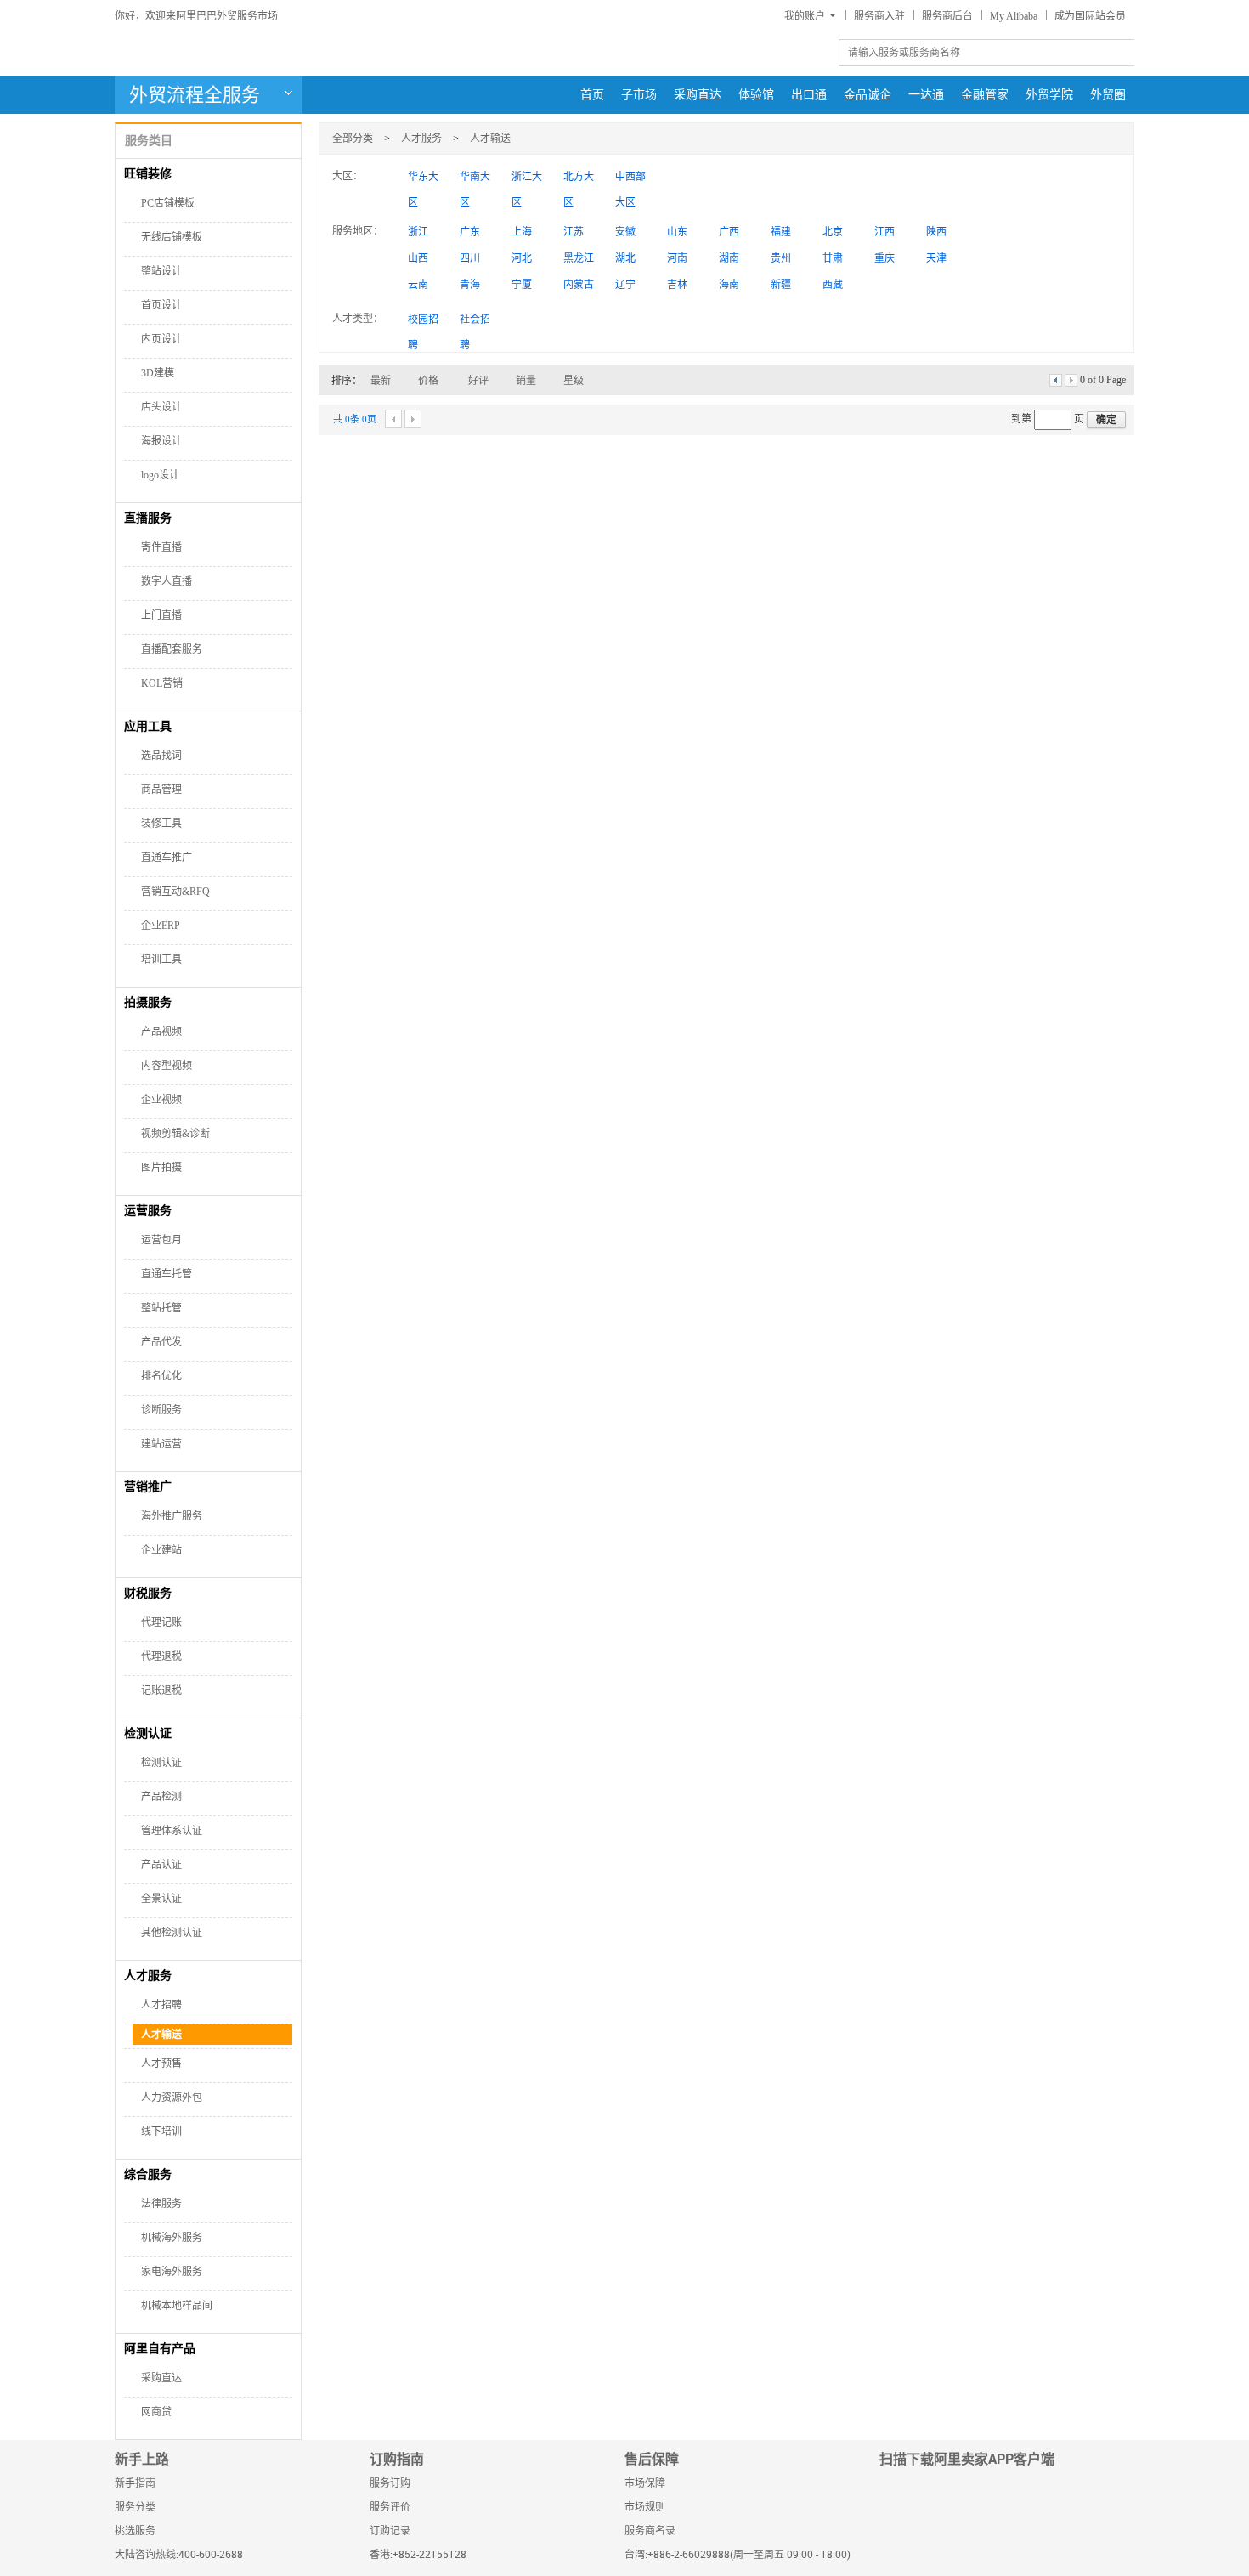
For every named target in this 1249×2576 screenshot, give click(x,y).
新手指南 (135, 2484)
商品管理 (161, 790)
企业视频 (161, 1100)
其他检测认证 (172, 1933)
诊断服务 (161, 1410)
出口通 (809, 95)
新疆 (781, 285)
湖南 (729, 258)
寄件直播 (161, 547)
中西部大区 (630, 180)
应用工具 (148, 726)
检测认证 (148, 1733)
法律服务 (161, 2204)
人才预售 (161, 2064)
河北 (522, 258)
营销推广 (148, 1487)
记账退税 (161, 1690)
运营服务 (148, 1211)
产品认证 (161, 1865)
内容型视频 (167, 1066)
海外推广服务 (172, 1516)
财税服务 (148, 1593)
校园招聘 (423, 323)
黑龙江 (579, 258)
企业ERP (161, 926)
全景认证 (161, 1899)
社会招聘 (475, 323)
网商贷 (156, 2412)
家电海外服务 (172, 2272)
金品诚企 (868, 95)
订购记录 (390, 2531)
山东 (677, 232)
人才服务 (148, 1976)
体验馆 (756, 95)
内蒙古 (579, 285)
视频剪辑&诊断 (175, 1134)
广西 (729, 232)
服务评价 (390, 2508)
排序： (347, 381)
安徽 (625, 232)
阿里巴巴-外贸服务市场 (255, 52)
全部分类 (353, 139)
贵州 (781, 258)
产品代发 (161, 1342)
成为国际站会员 (1090, 16)
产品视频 (161, 1032)
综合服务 (148, 2174)
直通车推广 (167, 858)
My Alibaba (1014, 16)
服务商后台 (947, 16)
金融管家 (985, 95)
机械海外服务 (172, 2238)
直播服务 (148, 518)
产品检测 (161, 1797)
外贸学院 (1049, 95)
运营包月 (161, 1240)
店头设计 (161, 407)
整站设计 (161, 271)
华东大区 (423, 180)
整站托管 (161, 1308)
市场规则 (645, 2508)
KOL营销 (162, 683)
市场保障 (645, 2484)
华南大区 (475, 180)
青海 (470, 285)
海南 (729, 285)
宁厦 (522, 285)
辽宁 (625, 285)
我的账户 (805, 16)
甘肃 (833, 258)
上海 (522, 232)
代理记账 (161, 1622)
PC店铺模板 (168, 203)
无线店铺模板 (172, 237)
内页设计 (161, 339)
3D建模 (158, 373)
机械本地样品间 (177, 2306)
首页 (592, 95)
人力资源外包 (172, 2098)
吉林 (677, 285)
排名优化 (161, 1376)
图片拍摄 (161, 1168)
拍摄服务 (148, 1002)
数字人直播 (167, 581)
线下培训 (161, 2132)
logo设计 (160, 475)
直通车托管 (167, 1274)
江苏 (574, 232)
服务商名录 (650, 2531)
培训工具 (161, 960)
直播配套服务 (172, 649)
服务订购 (390, 2484)
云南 (418, 285)
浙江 (418, 232)
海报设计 (161, 441)
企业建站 (161, 1550)
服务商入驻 (879, 16)
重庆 (884, 258)
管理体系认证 (172, 1831)
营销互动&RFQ (175, 892)
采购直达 (698, 95)
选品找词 (161, 756)
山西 (418, 258)
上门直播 (161, 615)
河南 (677, 258)
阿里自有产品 (160, 2349)
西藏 (833, 285)
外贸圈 (1108, 95)
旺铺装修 (148, 174)
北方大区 (579, 180)
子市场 (639, 95)
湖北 (625, 258)
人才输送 (163, 2035)
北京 (833, 232)
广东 (470, 232)
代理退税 (161, 1656)
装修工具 (161, 824)
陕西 (936, 232)
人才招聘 (161, 2005)
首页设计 (161, 305)
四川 (470, 258)
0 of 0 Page (1103, 380)
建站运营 (161, 1444)
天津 (936, 258)
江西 (884, 232)
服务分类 (135, 2508)
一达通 (926, 95)
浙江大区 (527, 180)
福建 (781, 232)
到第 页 (1049, 419)
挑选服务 (135, 2531)
